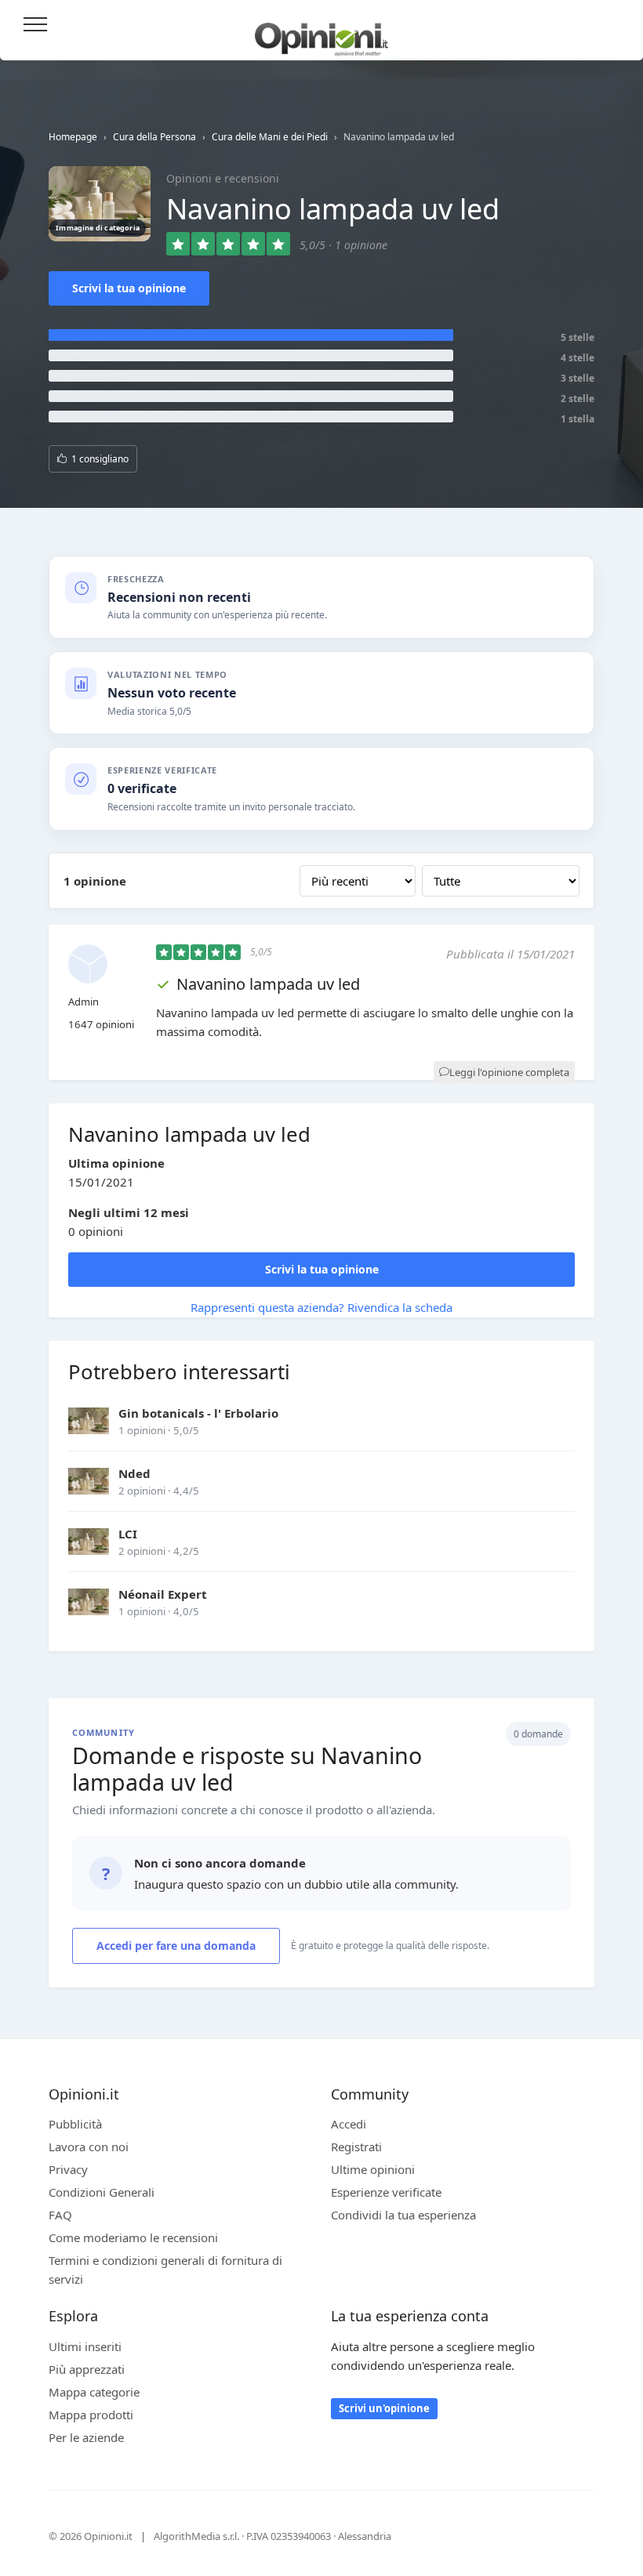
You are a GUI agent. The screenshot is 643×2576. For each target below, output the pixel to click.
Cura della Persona (154, 137)
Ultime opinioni (373, 2169)
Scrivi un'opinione (384, 2408)
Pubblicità (75, 2124)
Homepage (73, 137)
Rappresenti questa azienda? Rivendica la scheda (321, 1307)
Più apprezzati (87, 2369)
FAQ (60, 2215)
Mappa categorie (94, 2392)
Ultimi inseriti (85, 2346)
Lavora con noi (89, 2147)
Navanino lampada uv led (268, 984)
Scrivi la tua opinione (129, 288)
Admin (84, 1002)
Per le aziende (86, 2437)
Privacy (68, 2169)
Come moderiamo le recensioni (133, 2237)
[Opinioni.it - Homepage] (321, 34)
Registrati (356, 2147)
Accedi (611, 25)
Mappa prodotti (91, 2415)
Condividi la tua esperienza (403, 2215)
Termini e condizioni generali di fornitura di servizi (165, 2270)
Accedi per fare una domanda (176, 1946)
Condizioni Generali (102, 2192)
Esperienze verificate (386, 2192)
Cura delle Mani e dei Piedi (270, 137)
